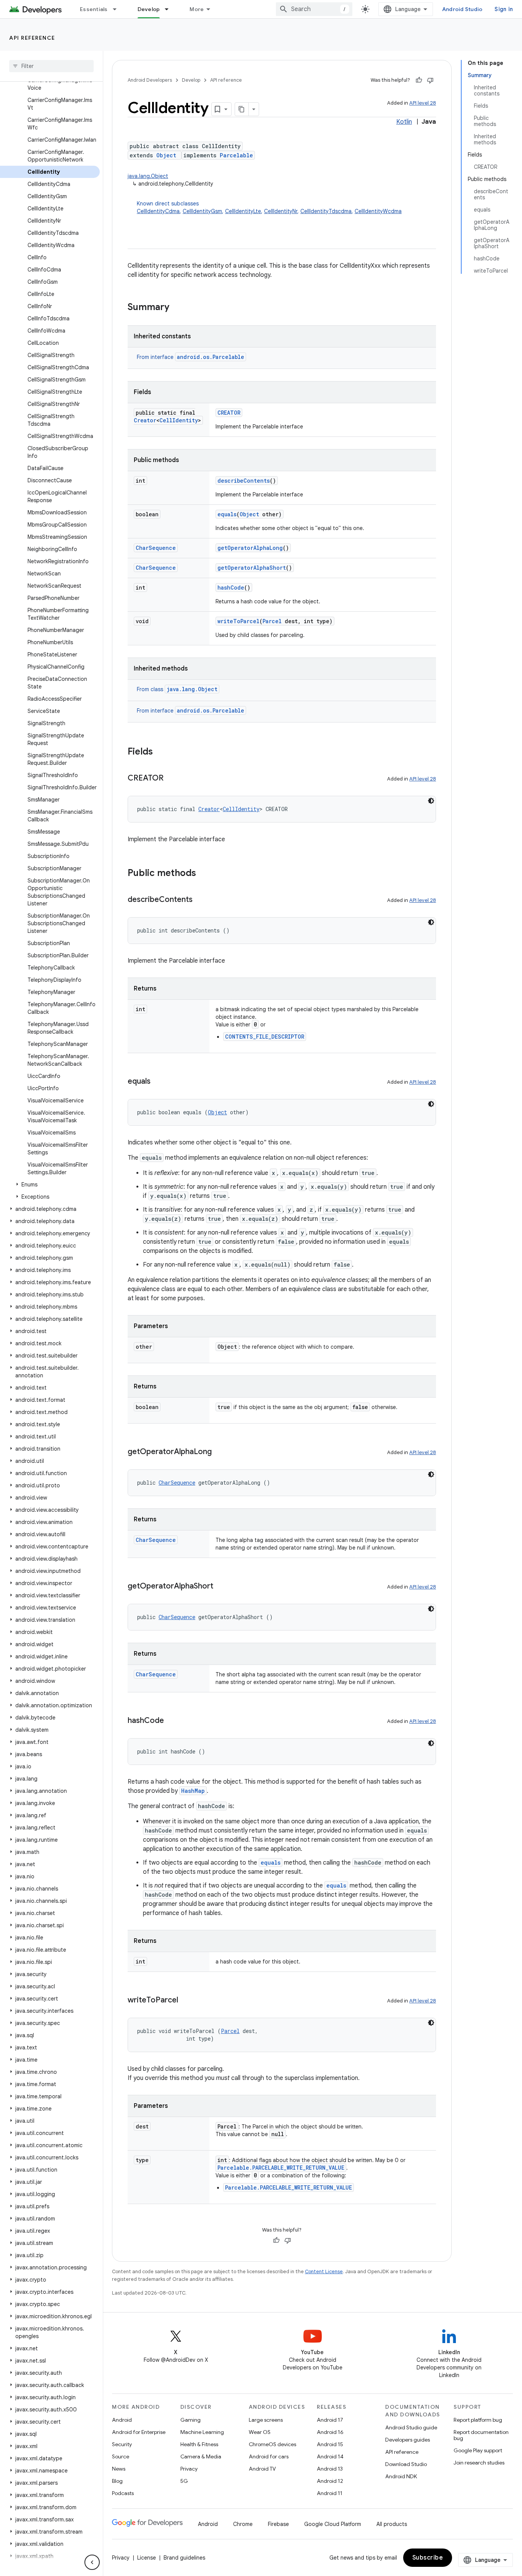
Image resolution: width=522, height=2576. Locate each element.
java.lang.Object (148, 176)
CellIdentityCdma (158, 211)
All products (392, 2524)
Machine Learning (202, 2432)
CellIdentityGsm (202, 211)
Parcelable (236, 155)
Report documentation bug (481, 2435)
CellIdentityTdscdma (326, 211)
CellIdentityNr (281, 211)
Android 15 (330, 2444)
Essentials (94, 9)
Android (122, 2420)
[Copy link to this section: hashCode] (172, 1721)
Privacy (189, 2469)
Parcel (272, 621)
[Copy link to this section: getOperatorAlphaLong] (219, 1452)
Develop (149, 9)
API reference (32, 38)
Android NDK (401, 2476)
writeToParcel (238, 621)
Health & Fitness (199, 2444)
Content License (324, 2271)
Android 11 (330, 2493)
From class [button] (177, 689)
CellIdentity (179, 420)
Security (122, 2444)
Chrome (243, 2524)
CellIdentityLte (243, 211)
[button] (50, 1185)
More (197, 9)
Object (166, 155)
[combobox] (314, 9)
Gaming (190, 2420)
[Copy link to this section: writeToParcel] (186, 2001)
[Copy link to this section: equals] (158, 1082)
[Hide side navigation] (92, 2562)
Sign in (504, 9)
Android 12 (330, 2481)
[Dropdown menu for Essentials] (118, 9)
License (147, 2558)
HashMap (193, 1791)
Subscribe (428, 2558)
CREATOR (229, 413)
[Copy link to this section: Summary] (177, 308)
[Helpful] (419, 80)
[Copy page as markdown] (242, 109)
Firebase (278, 2524)
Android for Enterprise (139, 2432)
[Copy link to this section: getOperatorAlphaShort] (221, 1587)
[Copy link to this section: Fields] (160, 752)
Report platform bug (478, 2420)
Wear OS (260, 2432)
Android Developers (150, 80)
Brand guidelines (184, 2558)
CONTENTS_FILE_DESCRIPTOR (265, 1037)
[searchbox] (51, 66)
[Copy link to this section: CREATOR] (171, 779)
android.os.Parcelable (211, 357)
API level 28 (423, 103)
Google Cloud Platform (333, 2524)
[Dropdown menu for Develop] (170, 9)
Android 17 (330, 2420)
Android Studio (462, 9)
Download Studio (406, 2464)
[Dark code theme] (431, 801)
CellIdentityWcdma (378, 211)
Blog (117, 2481)
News (119, 2469)
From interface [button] (190, 357)
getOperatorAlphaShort (252, 568)
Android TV (262, 2469)
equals (227, 514)
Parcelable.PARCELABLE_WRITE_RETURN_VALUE (281, 2168)
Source (121, 2456)
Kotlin (404, 122)
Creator (145, 420)
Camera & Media (201, 2456)
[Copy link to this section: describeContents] (200, 900)
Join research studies (479, 2463)
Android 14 (330, 2456)
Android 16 (330, 2432)
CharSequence (156, 548)
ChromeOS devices (272, 2444)
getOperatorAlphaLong (250, 548)
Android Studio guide (411, 2427)
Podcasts (123, 2493)
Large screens (266, 2420)
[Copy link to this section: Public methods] (204, 874)
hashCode (231, 587)
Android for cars (269, 2456)
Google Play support (478, 2450)
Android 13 (330, 2469)
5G (184, 2481)
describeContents (244, 481)
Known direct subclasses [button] (269, 207)
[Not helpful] (430, 80)
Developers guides (408, 2440)
